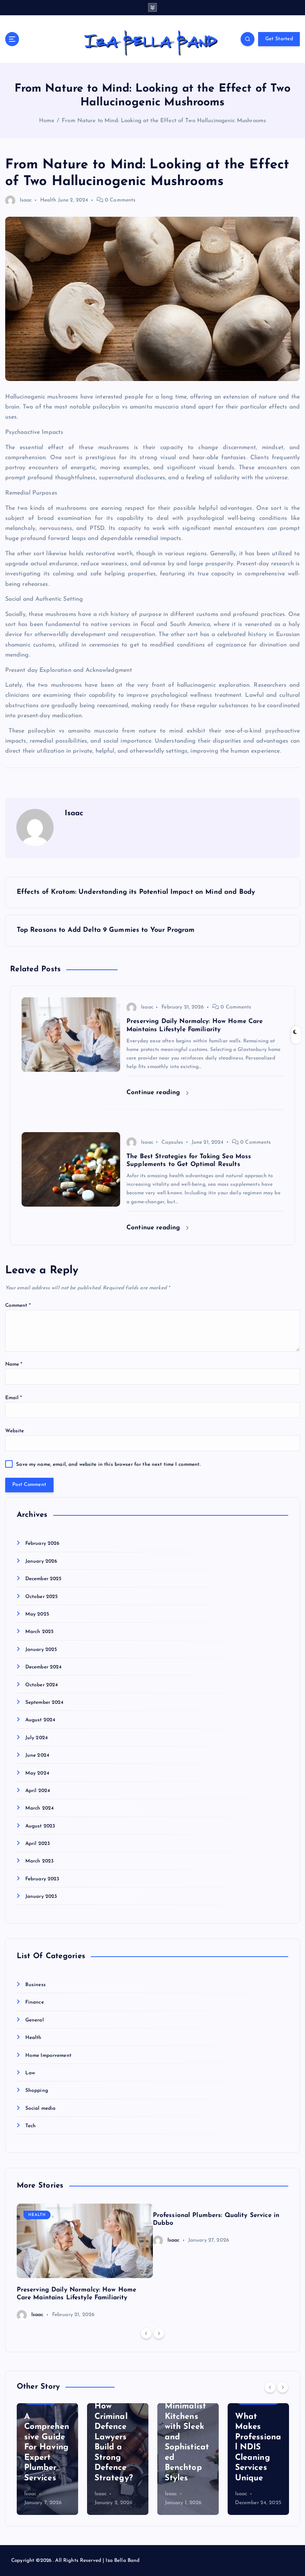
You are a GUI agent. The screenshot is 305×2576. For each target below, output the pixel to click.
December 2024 (44, 1667)
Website (15, 1431)
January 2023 (41, 1897)
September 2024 (44, 1702)
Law (30, 2073)
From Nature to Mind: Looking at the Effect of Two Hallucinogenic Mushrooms (164, 121)
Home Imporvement (48, 2056)
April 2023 (38, 1844)
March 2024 (39, 1808)
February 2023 (42, 1879)
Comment (18, 1306)
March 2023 (39, 1861)
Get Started (279, 39)
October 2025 (42, 1597)
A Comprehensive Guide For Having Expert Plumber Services (47, 2448)
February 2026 (42, 1543)
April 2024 (38, 1791)
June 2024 (37, 1755)
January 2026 (41, 1561)
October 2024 (42, 1685)
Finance (35, 2002)
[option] (85, 2262)
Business (36, 1985)
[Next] (159, 2333)
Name (14, 1364)
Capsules (172, 1142)
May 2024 (37, 1773)
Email (14, 1398)
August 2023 (40, 1826)
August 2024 (40, 1720)
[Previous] (146, 2333)
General (35, 2020)
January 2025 (41, 1650)
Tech (31, 2126)
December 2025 (44, 1579)
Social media (41, 2108)
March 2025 (39, 1632)
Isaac (26, 200)
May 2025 (37, 1614)
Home (47, 121)
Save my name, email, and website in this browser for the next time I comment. (108, 1465)
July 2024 (36, 1738)
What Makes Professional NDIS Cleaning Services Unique (258, 2448)
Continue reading (154, 1092)
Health (48, 200)
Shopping (37, 2091)
